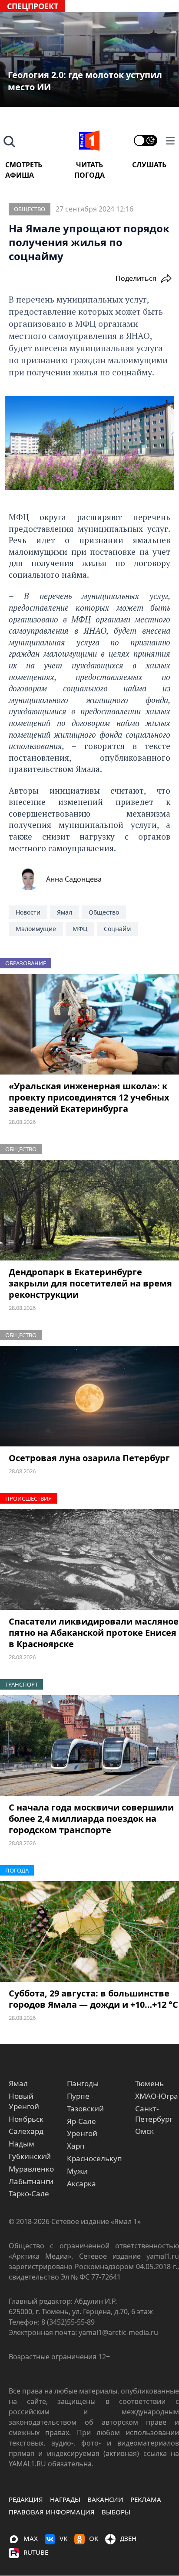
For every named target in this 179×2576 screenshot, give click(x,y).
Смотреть (24, 165)
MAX (31, 2538)
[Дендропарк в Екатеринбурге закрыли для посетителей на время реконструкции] (89, 1210)
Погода (89, 175)
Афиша (20, 175)
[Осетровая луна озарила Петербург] (89, 1396)
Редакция (26, 2499)
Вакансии (105, 2499)
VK (63, 2538)
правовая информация (52, 2512)
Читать (89, 165)
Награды (65, 2499)
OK (94, 2538)
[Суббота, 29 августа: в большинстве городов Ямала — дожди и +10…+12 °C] (89, 1931)
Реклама (146, 2499)
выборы (116, 2512)
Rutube (36, 2552)
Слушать (149, 165)
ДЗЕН (128, 2538)
